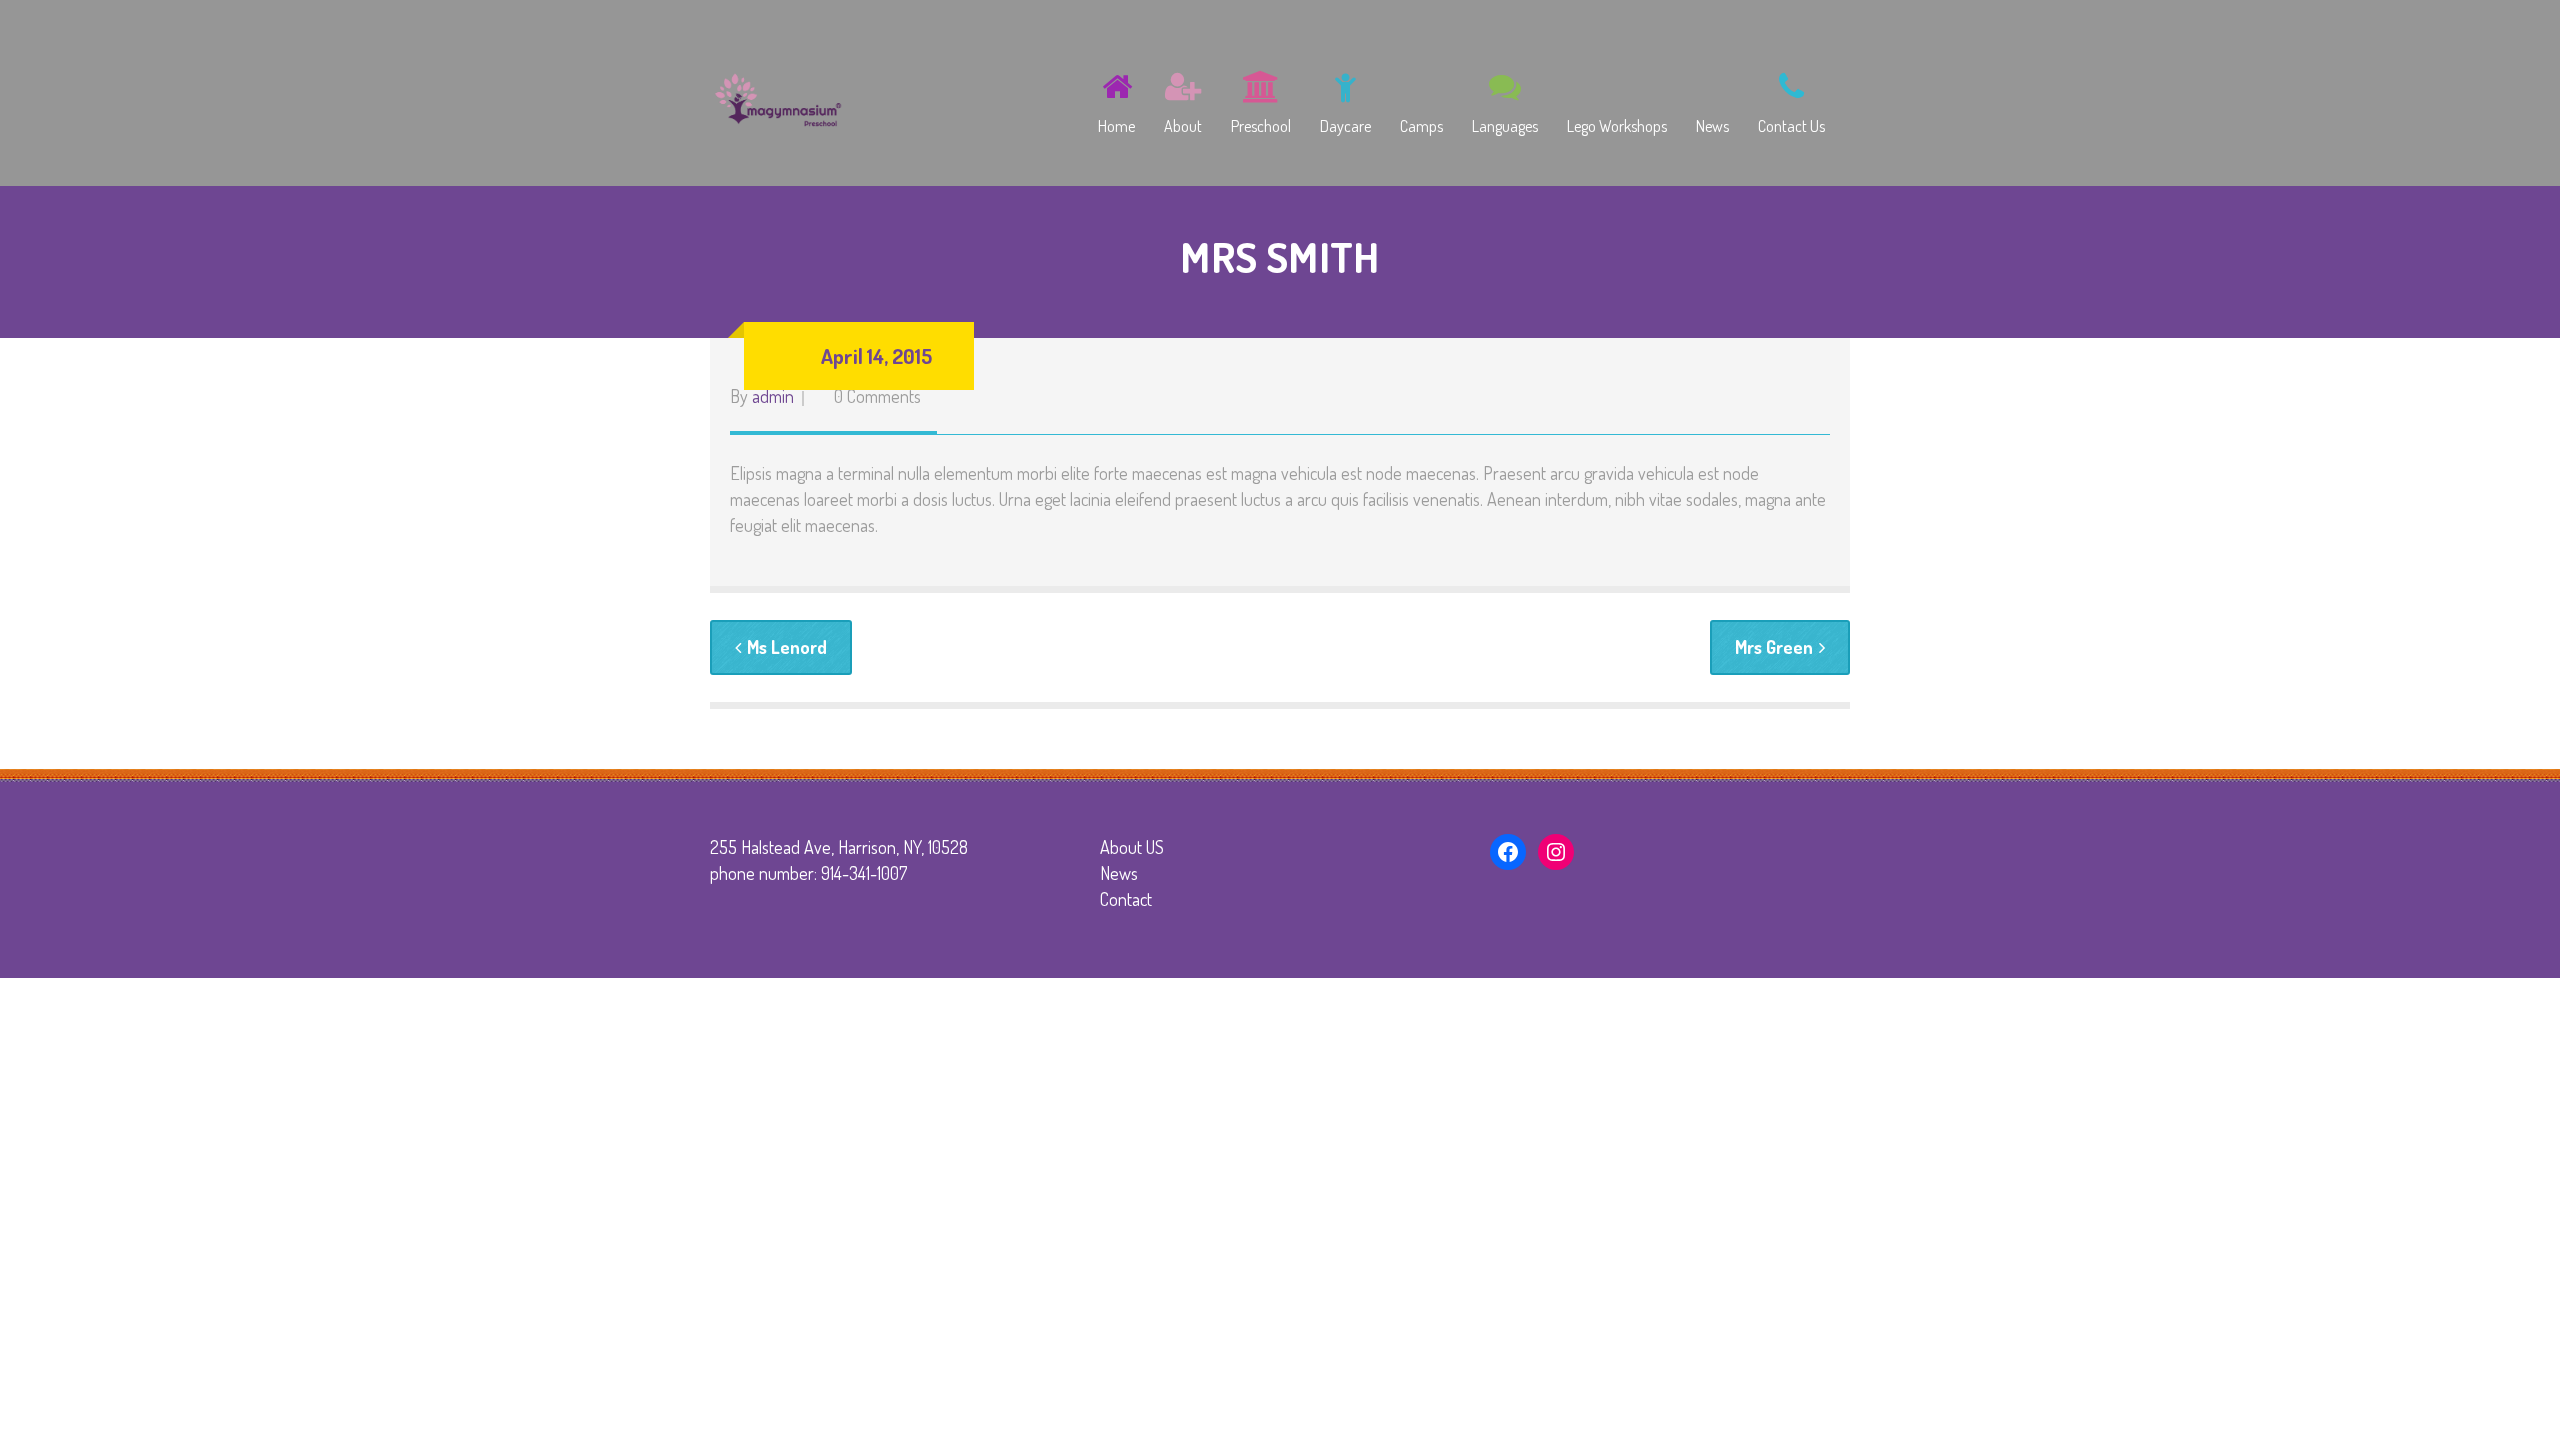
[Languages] (1505, 99)
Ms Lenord (787, 647)
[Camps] (1421, 99)
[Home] (1116, 99)
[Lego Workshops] (1617, 99)
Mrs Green (1774, 647)
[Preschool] (1261, 99)
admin (773, 396)
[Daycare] (1345, 99)
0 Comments (877, 396)
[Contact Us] (1791, 99)
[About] (1183, 99)
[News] (1712, 99)
